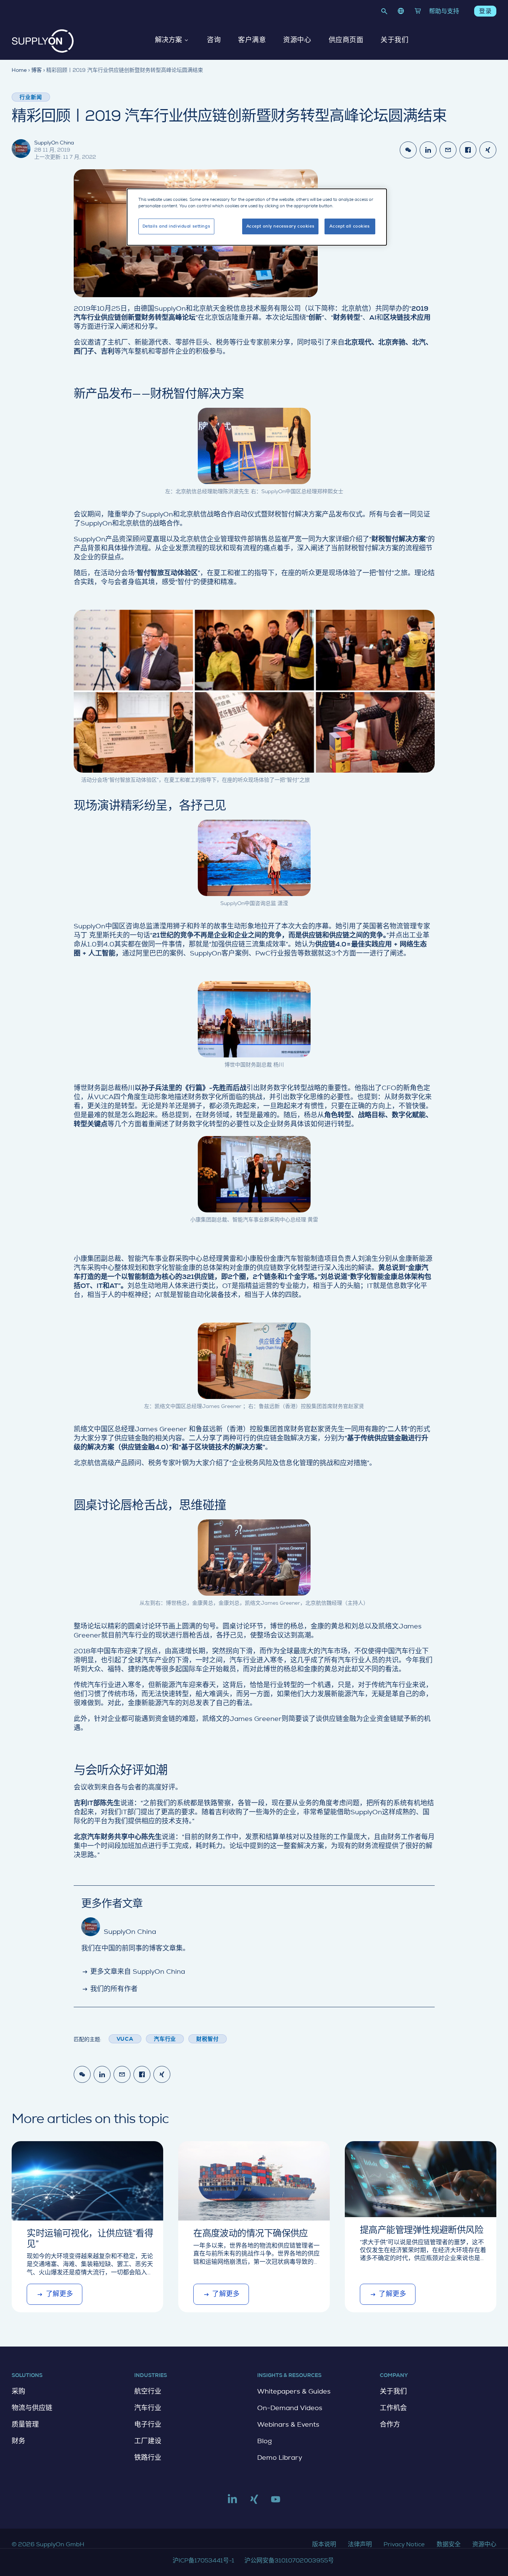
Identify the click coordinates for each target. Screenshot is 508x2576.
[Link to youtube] (276, 2502)
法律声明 (360, 2544)
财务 (18, 2441)
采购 (18, 2391)
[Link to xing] (254, 2502)
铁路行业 (148, 2458)
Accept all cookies (350, 226)
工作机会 (393, 2408)
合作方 (390, 2424)
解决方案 (168, 40)
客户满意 (252, 40)
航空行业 (148, 2391)
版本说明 (324, 2544)
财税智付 (207, 2039)
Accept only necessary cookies (281, 226)
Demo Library (280, 2458)
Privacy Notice (404, 2544)
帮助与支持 (444, 11)
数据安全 (449, 2544)
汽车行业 (165, 2039)
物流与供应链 (32, 2408)
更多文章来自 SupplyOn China (133, 1971)
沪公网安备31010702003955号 (289, 2560)
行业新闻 (31, 97)
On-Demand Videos (290, 2408)
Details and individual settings (177, 226)
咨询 (214, 40)
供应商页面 (346, 40)
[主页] (43, 41)
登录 (485, 11)
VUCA (125, 2039)
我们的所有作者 (110, 1989)
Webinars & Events (288, 2424)
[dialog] (257, 217)
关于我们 (394, 40)
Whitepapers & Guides (294, 2391)
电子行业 (148, 2424)
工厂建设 (148, 2441)
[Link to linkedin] (232, 2502)
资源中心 (297, 40)
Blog (265, 2441)
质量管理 (25, 2424)
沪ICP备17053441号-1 (203, 2560)
